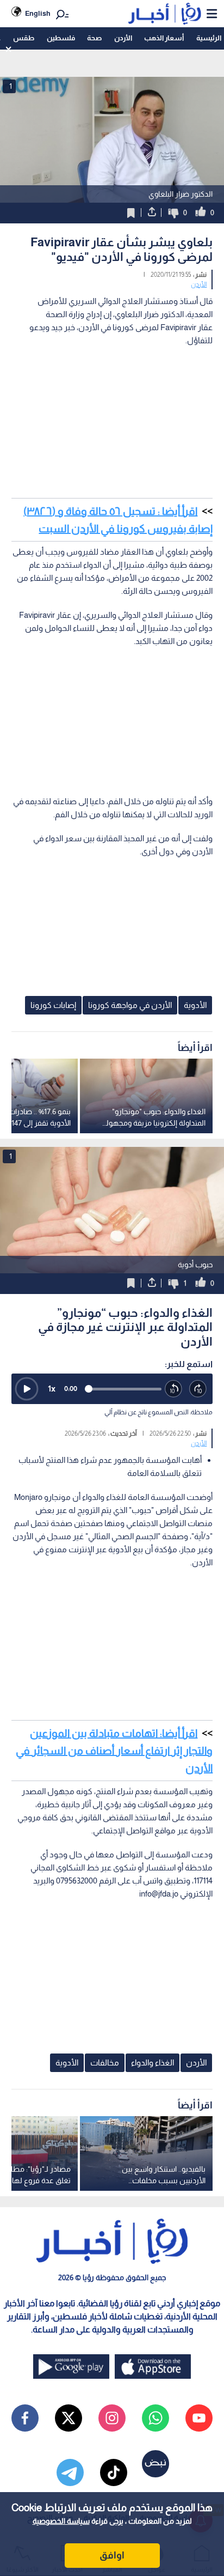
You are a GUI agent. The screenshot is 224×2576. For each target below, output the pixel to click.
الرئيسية (209, 38)
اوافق (112, 2555)
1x (52, 1389)
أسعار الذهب (164, 38)
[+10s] (198, 1389)
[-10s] (174, 1389)
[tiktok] (114, 2472)
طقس (24, 38)
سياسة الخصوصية (61, 2521)
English (38, 13)
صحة (94, 38)
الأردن (123, 38)
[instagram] (112, 2418)
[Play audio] (27, 1389)
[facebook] (25, 2418)
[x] (69, 2418)
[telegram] (70, 2472)
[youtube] (199, 2418)
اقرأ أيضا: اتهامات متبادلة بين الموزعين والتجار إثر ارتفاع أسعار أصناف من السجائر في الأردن (114, 1751)
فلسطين (61, 38)
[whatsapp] (155, 2418)
